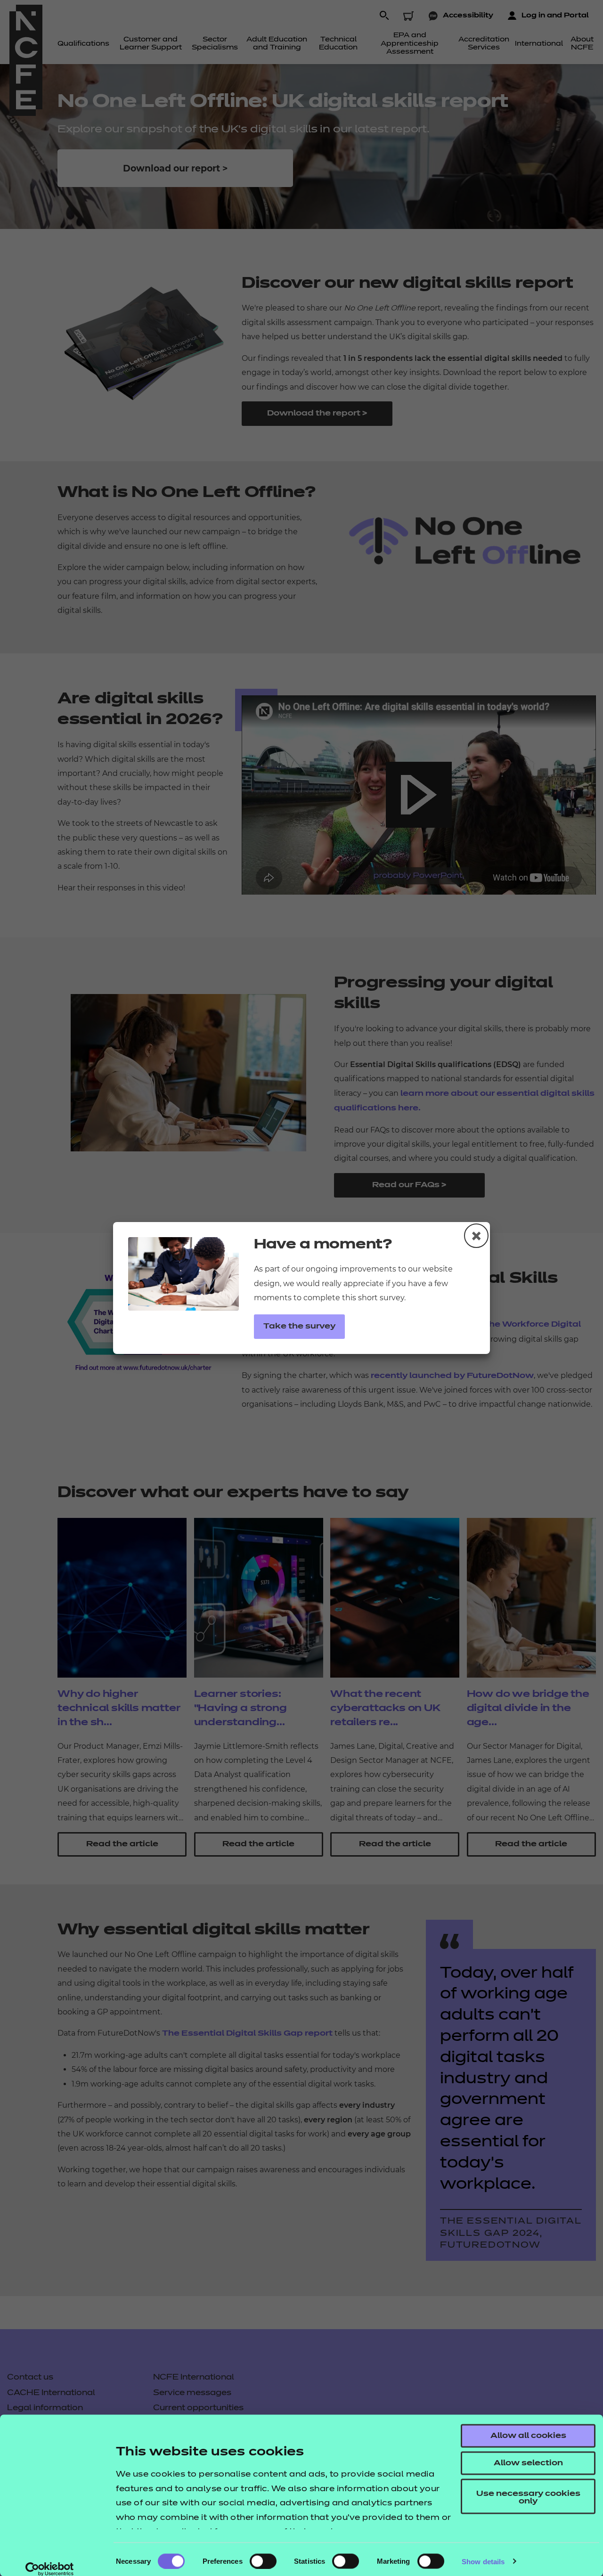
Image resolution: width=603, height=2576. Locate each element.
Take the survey (299, 1327)
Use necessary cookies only (528, 2498)
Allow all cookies (528, 2436)
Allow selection (528, 2463)
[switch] (263, 2561)
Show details (483, 2561)
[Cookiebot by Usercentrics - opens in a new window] (50, 2569)
